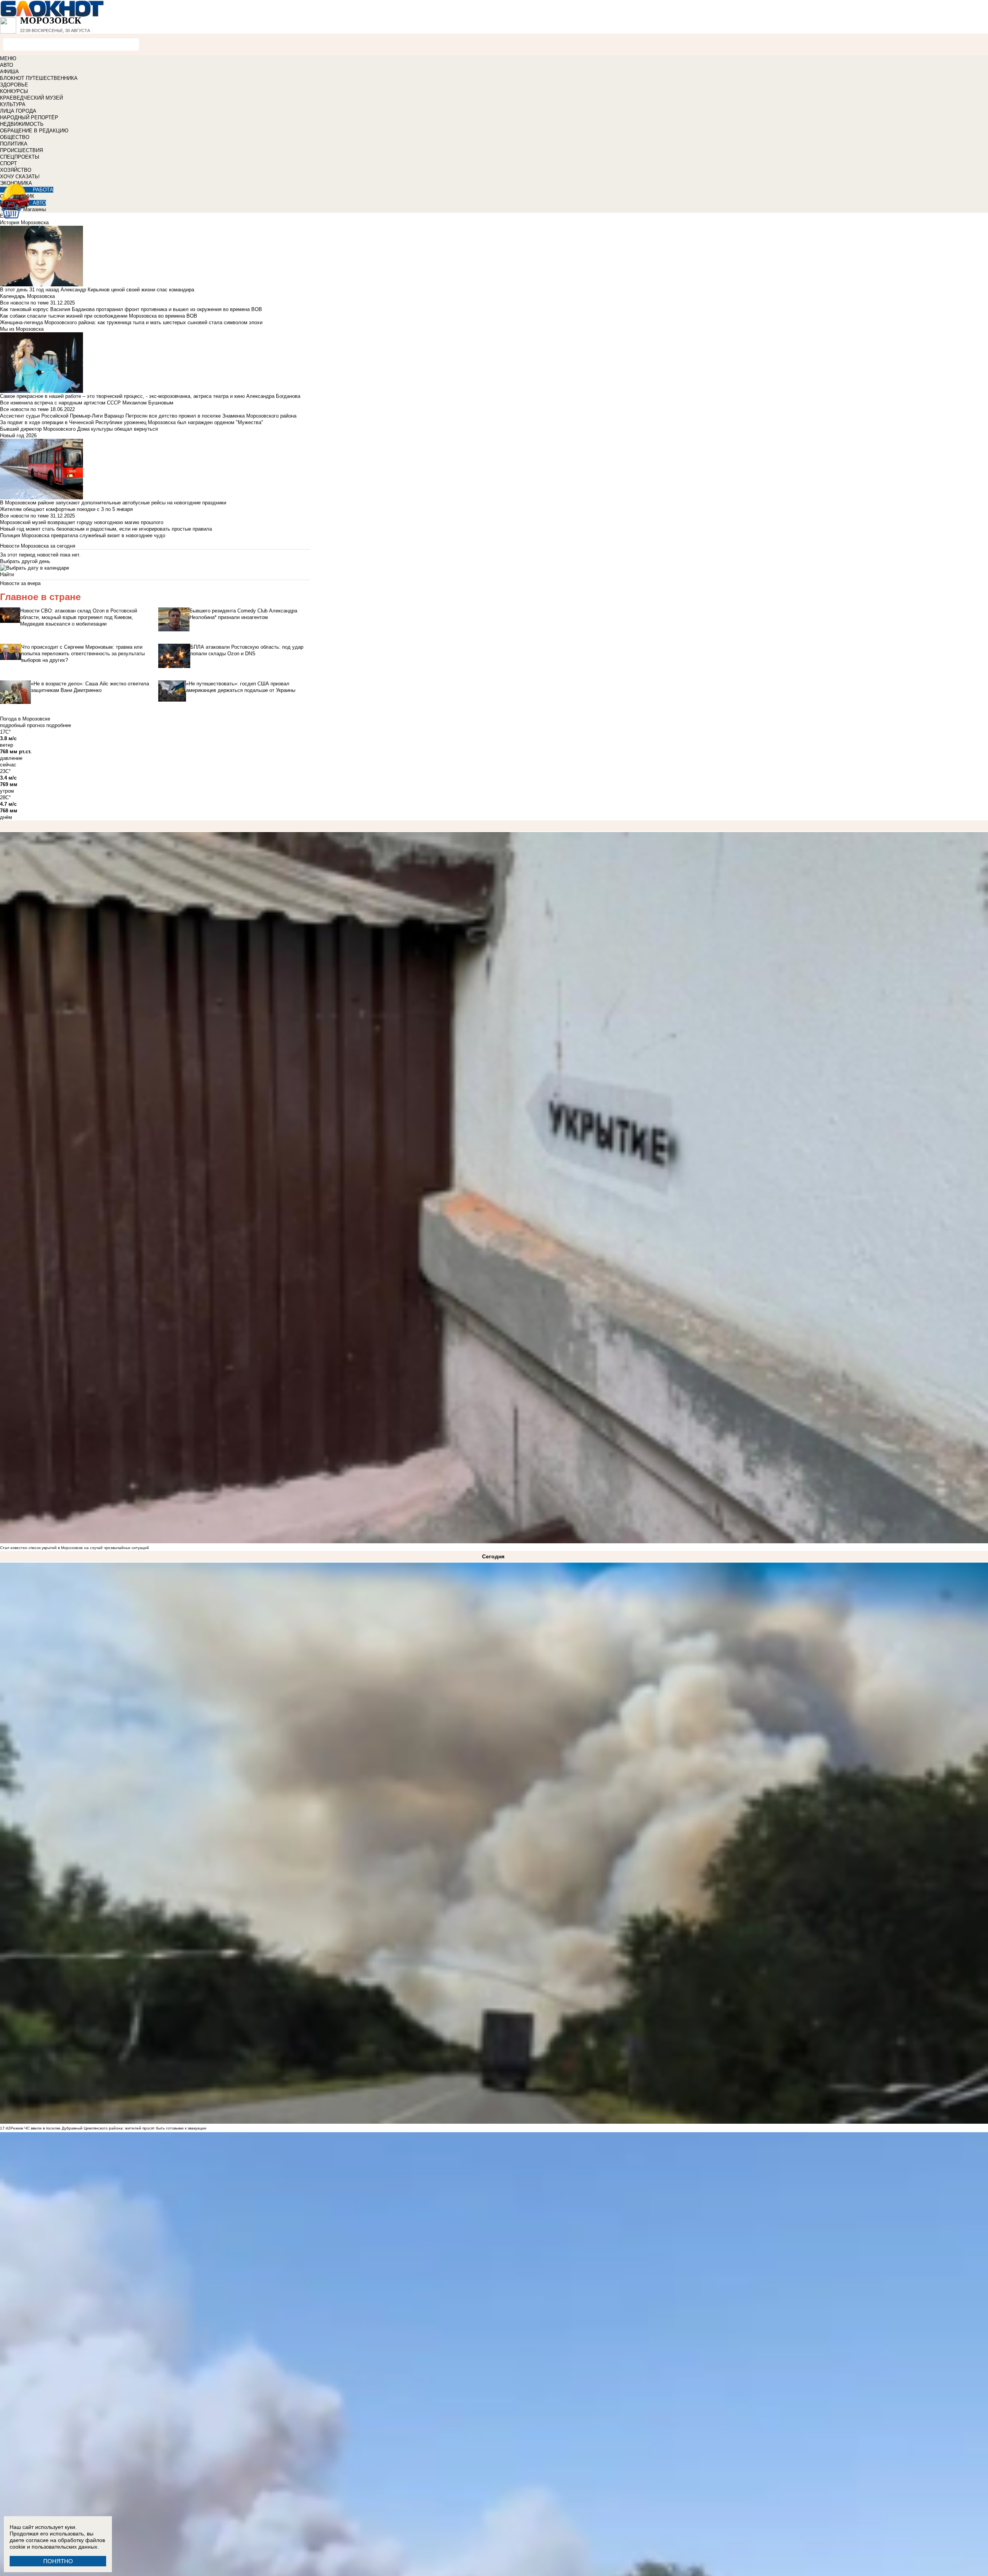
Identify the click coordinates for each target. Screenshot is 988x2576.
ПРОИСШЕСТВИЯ (21, 150)
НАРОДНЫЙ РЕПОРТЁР (29, 118)
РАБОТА (43, 190)
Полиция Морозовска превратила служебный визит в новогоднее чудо (83, 535)
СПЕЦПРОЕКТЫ (20, 157)
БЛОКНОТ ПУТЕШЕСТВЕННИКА (39, 78)
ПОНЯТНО (58, 2561)
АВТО (7, 65)
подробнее (59, 725)
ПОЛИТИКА (14, 144)
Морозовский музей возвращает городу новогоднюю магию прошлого (82, 522)
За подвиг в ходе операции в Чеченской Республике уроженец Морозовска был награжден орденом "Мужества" (132, 422)
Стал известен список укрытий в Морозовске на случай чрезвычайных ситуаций (74, 1548)
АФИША (9, 72)
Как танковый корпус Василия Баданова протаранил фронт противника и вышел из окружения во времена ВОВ (131, 309)
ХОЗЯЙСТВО (16, 170)
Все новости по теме (24, 303)
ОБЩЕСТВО (15, 137)
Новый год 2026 (18, 436)
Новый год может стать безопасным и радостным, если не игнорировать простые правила (106, 529)
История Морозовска (24, 222)
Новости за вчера (20, 583)
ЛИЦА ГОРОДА (18, 111)
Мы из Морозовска (22, 329)
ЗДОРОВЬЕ (14, 85)
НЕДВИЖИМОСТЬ (22, 124)
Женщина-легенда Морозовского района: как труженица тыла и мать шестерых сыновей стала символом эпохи (131, 322)
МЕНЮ (8, 58)
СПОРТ (8, 163)
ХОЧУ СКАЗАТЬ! (20, 177)
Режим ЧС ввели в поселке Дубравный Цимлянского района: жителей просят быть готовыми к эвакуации (108, 2128)
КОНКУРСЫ (14, 91)
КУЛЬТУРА (13, 104)
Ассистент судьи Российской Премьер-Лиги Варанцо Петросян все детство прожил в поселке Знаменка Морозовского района (148, 416)
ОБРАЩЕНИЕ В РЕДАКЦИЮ (34, 131)
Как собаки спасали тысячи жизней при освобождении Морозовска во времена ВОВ (99, 316)
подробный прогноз (22, 725)
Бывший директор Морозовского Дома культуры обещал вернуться (79, 429)
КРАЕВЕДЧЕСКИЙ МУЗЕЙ (31, 98)
